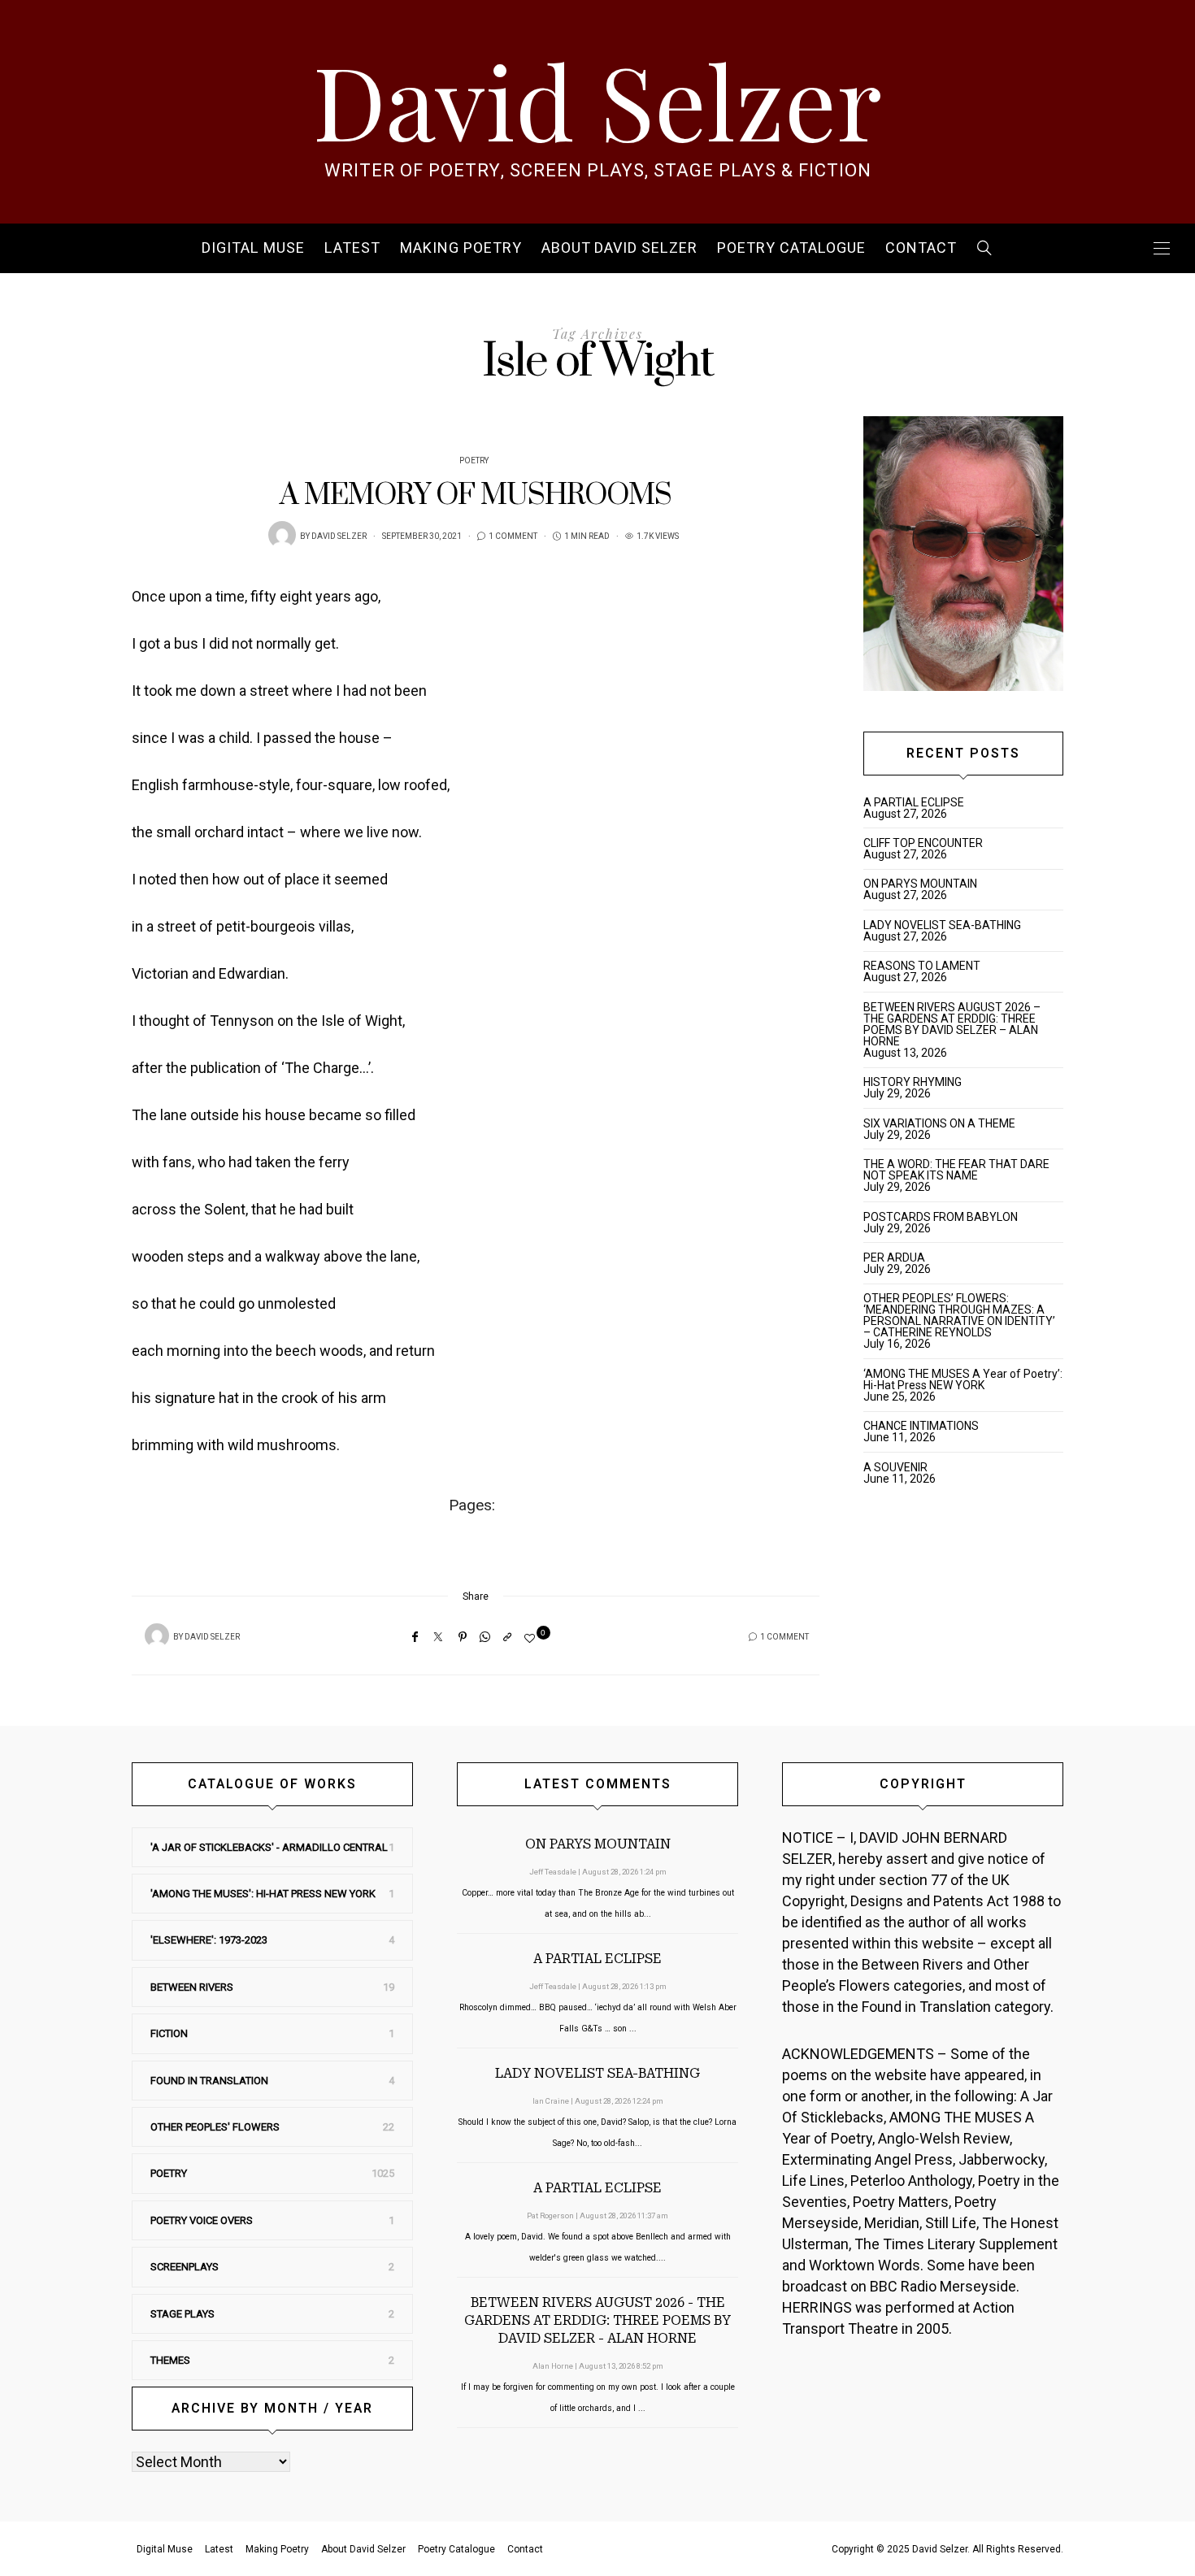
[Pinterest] (463, 1637)
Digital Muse (253, 248)
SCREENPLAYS (185, 2267)
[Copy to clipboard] (507, 1637)
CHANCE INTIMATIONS (921, 1426)
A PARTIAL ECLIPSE (914, 802)
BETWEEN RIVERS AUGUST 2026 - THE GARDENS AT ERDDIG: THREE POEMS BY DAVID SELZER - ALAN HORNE (597, 2320)
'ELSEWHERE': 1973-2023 (209, 1940)
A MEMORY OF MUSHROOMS (476, 495)
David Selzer (597, 99)
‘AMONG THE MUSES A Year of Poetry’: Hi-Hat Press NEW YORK (963, 1379)
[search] (985, 248)
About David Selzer (619, 248)
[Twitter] (438, 1637)
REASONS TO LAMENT (922, 966)
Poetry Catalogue (791, 248)
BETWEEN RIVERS (192, 1987)
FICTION (169, 2033)
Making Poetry (461, 248)
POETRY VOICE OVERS (202, 2220)
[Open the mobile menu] (1162, 248)
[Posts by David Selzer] (282, 535)
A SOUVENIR (895, 1467)
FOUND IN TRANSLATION (209, 2081)
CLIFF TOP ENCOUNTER (923, 843)
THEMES (170, 2360)
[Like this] (532, 1638)
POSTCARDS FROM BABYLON (943, 1217)
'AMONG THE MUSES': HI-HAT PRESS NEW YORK (263, 1894)
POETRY (474, 461)
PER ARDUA (894, 1258)
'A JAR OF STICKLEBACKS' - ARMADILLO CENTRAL (269, 1847)
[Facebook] (415, 1637)
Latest (352, 248)
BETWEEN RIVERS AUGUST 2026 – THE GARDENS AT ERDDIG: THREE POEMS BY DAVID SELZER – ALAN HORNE (952, 1024)
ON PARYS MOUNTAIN (920, 884)
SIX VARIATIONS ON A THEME (939, 1123)
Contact (921, 248)
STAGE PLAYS (183, 2314)
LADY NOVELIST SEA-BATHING (942, 925)
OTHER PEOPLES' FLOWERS (215, 2127)
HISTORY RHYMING (913, 1082)
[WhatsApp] (485, 1637)
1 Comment (513, 536)
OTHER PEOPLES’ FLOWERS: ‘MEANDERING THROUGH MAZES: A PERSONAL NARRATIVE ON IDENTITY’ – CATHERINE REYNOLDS (959, 1315)
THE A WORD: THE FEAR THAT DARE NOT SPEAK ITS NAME (956, 1170)
